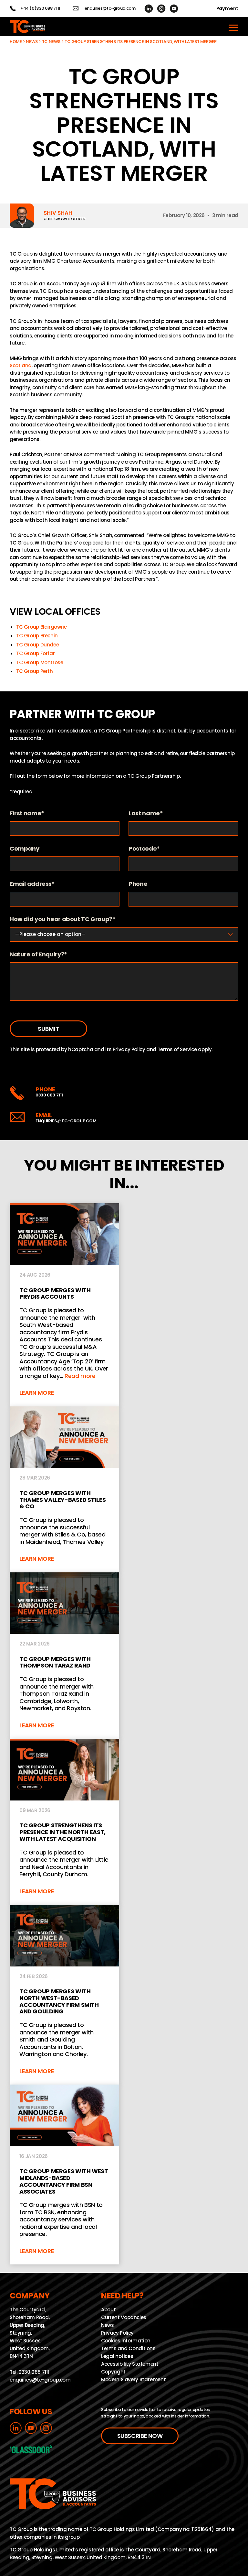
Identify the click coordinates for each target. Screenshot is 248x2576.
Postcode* (144, 849)
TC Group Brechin (37, 636)
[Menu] (233, 27)
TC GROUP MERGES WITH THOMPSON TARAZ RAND (64, 1656)
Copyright (113, 2372)
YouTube (174, 9)
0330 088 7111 (49, 1095)
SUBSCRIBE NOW (140, 2436)
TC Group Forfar (35, 653)
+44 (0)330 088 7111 (40, 8)
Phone (138, 884)
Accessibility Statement (130, 2364)
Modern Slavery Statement (133, 2379)
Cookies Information (126, 2341)
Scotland (21, 365)
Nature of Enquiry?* (38, 955)
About (108, 2310)
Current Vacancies (124, 2317)
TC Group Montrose (40, 662)
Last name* (146, 814)
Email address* (32, 884)
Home (16, 42)
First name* (27, 814)
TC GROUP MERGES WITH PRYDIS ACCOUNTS (64, 1305)
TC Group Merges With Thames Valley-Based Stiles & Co (64, 1489)
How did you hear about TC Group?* (63, 919)
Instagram (161, 9)
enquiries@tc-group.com (110, 8)
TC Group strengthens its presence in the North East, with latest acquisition (64, 1822)
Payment (227, 8)
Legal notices (117, 2356)
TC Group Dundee (37, 645)
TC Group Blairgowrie (41, 627)
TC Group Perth (35, 671)
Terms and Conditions (128, 2348)
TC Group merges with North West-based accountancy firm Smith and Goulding (64, 1995)
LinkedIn (149, 9)
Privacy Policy (129, 1049)
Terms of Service (177, 1049)
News (32, 42)
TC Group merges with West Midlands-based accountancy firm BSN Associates (64, 2175)
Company (24, 849)
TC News (51, 42)
